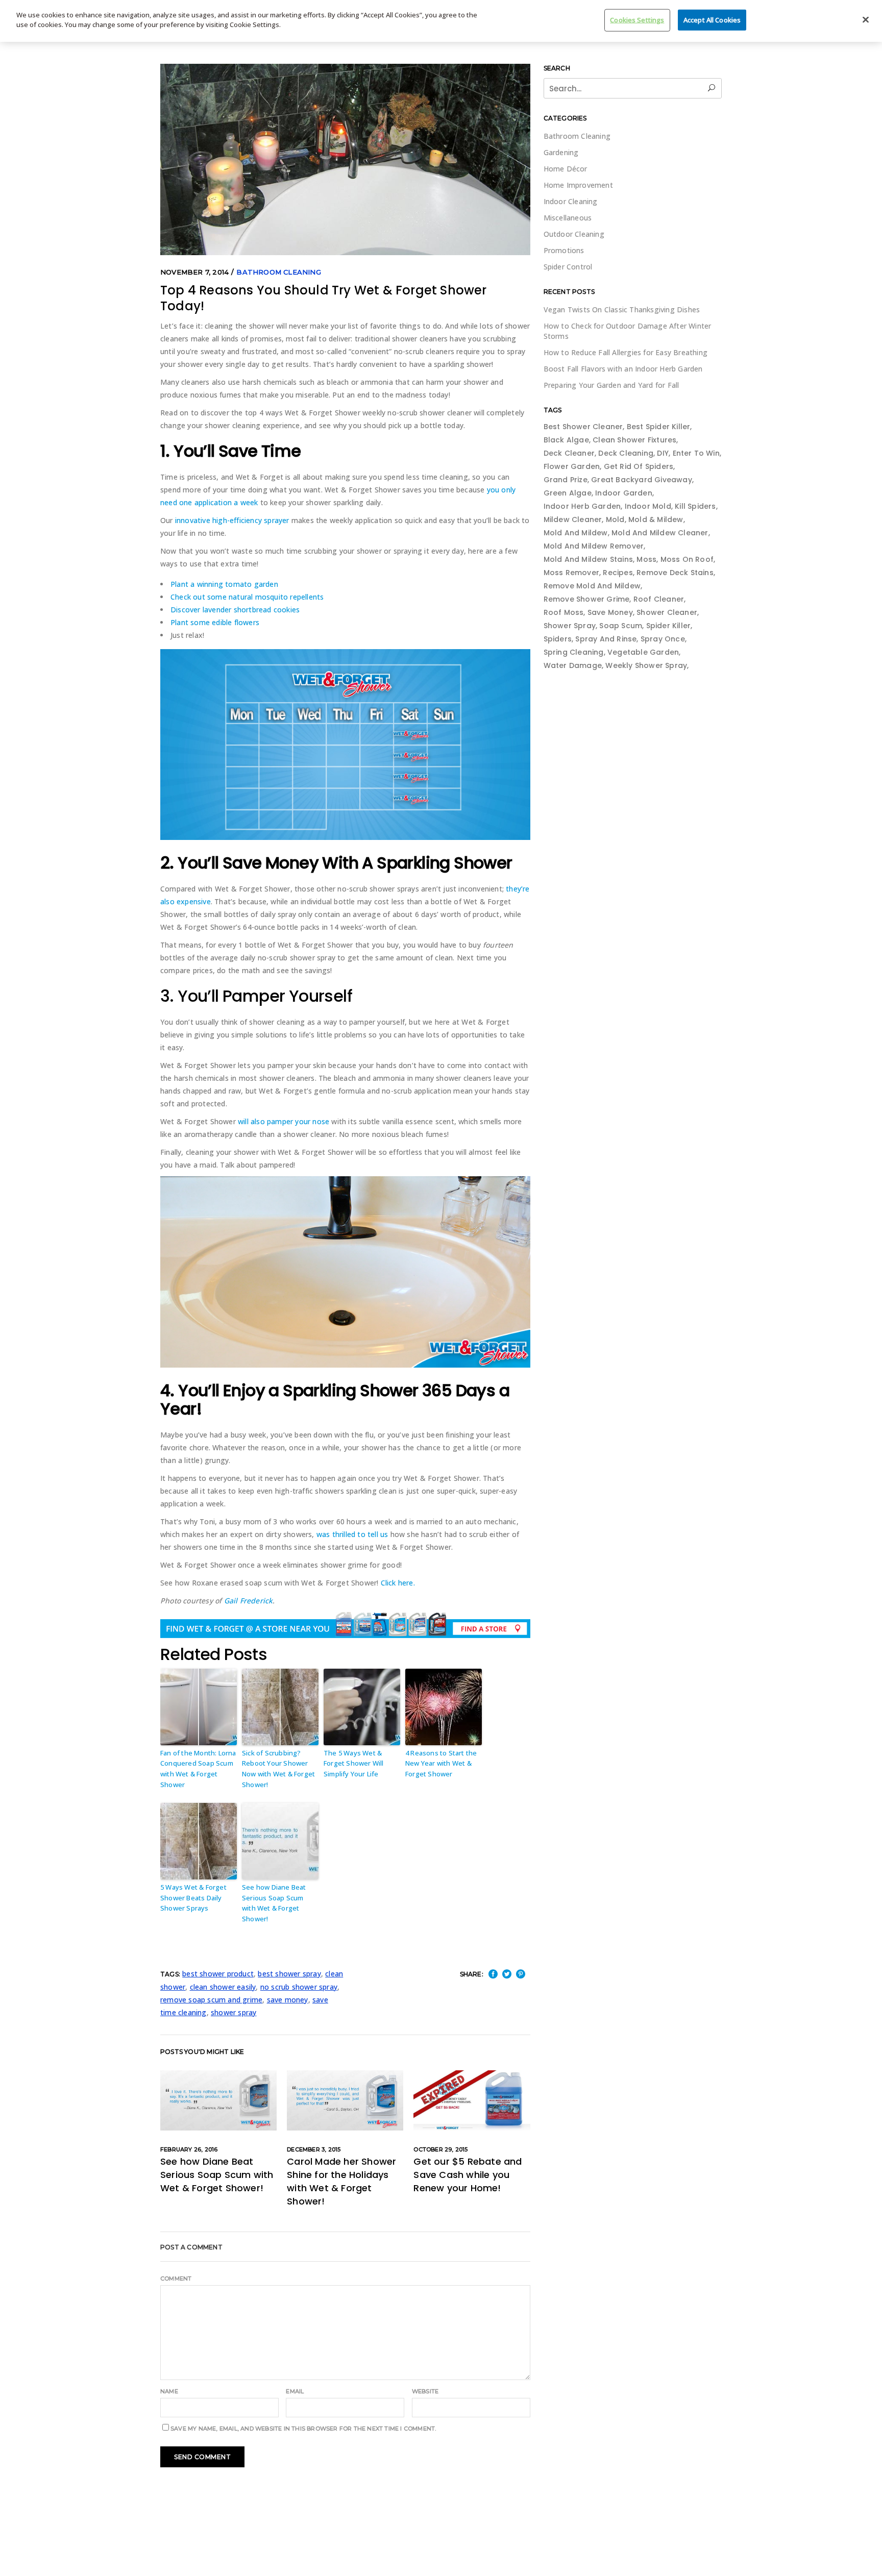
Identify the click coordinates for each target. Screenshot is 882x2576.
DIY (663, 453)
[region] (441, 21)
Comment (176, 2278)
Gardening (561, 152)
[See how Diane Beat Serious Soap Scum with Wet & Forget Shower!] (218, 2100)
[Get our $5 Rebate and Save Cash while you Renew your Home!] (472, 2100)
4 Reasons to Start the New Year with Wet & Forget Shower (441, 1764)
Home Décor (566, 169)
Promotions (564, 250)
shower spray (234, 2012)
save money (288, 2000)
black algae (566, 440)
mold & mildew (656, 519)
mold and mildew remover (594, 546)
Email (295, 2391)
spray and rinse (606, 639)
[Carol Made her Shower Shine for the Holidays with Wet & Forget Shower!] (345, 2100)
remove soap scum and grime (211, 2000)
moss (646, 559)
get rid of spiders (639, 466)
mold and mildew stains (588, 559)
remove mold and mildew (592, 586)
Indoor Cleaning (571, 201)
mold (615, 519)
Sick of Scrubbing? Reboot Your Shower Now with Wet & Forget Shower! (278, 1769)
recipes (618, 573)
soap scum (621, 626)
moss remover (571, 573)
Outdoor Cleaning (574, 234)
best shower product (218, 1974)
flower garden (572, 466)
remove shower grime (587, 599)
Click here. (398, 1583)
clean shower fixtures (634, 440)
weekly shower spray (646, 665)
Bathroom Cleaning (278, 272)
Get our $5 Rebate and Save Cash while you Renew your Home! (468, 2175)
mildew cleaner (573, 519)
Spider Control (568, 267)
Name (169, 2391)
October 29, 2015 (440, 2149)
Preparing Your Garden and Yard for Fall (611, 385)
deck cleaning (626, 453)
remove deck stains (675, 573)
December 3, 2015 (314, 2149)
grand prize (566, 480)
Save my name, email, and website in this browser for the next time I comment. (303, 2429)
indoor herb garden (582, 506)
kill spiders (695, 506)
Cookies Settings (637, 20)
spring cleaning (574, 652)
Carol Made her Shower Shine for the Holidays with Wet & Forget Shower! (341, 2181)
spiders (558, 639)
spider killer (669, 626)
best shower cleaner (583, 427)
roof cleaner (659, 599)
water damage (573, 665)
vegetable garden (643, 652)
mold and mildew (576, 533)
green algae (568, 493)
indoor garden (624, 493)
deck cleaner (569, 453)
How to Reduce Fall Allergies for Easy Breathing (626, 352)
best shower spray (289, 1974)
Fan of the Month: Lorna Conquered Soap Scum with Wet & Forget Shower (198, 1769)
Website (425, 2391)
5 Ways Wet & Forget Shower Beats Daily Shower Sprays (193, 1898)
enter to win (696, 453)
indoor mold (648, 506)
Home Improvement (578, 185)
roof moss (564, 612)
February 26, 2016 (189, 2149)
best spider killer (659, 427)
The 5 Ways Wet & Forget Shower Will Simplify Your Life (354, 1764)
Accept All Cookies (712, 20)
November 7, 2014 (194, 272)
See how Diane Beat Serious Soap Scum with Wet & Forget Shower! (274, 1903)
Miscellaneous (568, 218)
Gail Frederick (249, 1601)
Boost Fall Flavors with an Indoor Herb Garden (623, 369)
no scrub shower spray (299, 1987)
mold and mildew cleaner (660, 533)
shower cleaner (667, 612)
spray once (663, 639)
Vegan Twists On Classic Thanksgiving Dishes (622, 309)
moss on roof (687, 559)
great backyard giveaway (642, 480)
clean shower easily (223, 1987)
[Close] (866, 20)
